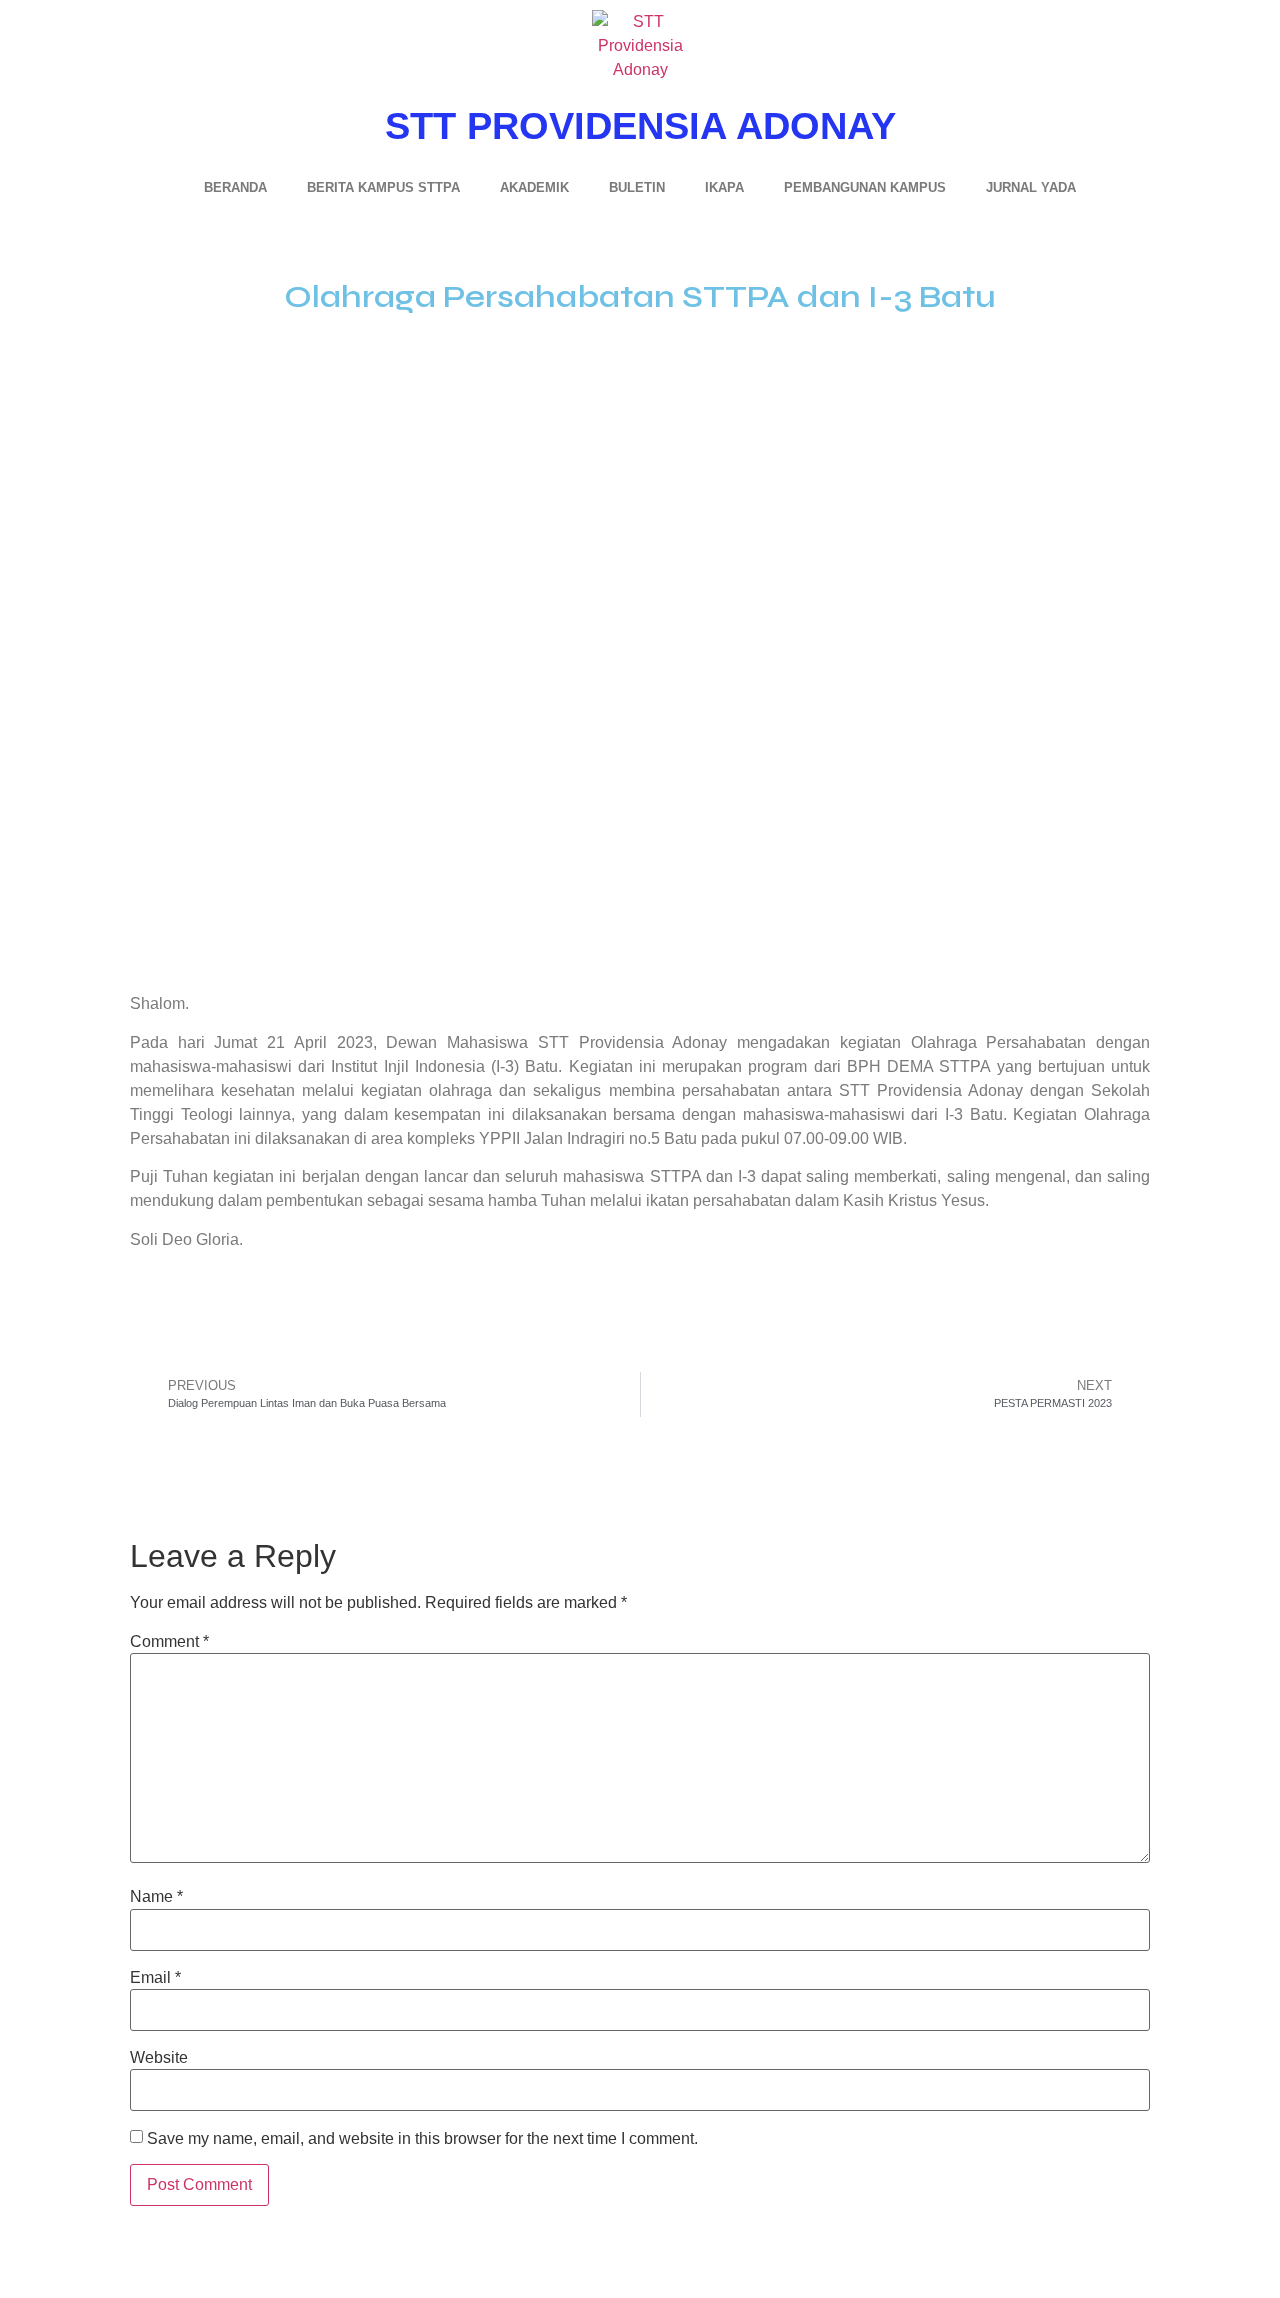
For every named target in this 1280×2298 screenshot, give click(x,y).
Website (159, 2058)
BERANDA (235, 187)
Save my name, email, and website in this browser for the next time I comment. (422, 2139)
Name (156, 1897)
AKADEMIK (534, 187)
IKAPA (724, 187)
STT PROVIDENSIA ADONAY (640, 126)
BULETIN (637, 187)
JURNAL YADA (1031, 187)
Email (155, 1978)
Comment (169, 1642)
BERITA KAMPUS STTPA (383, 187)
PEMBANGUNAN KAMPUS (865, 187)
